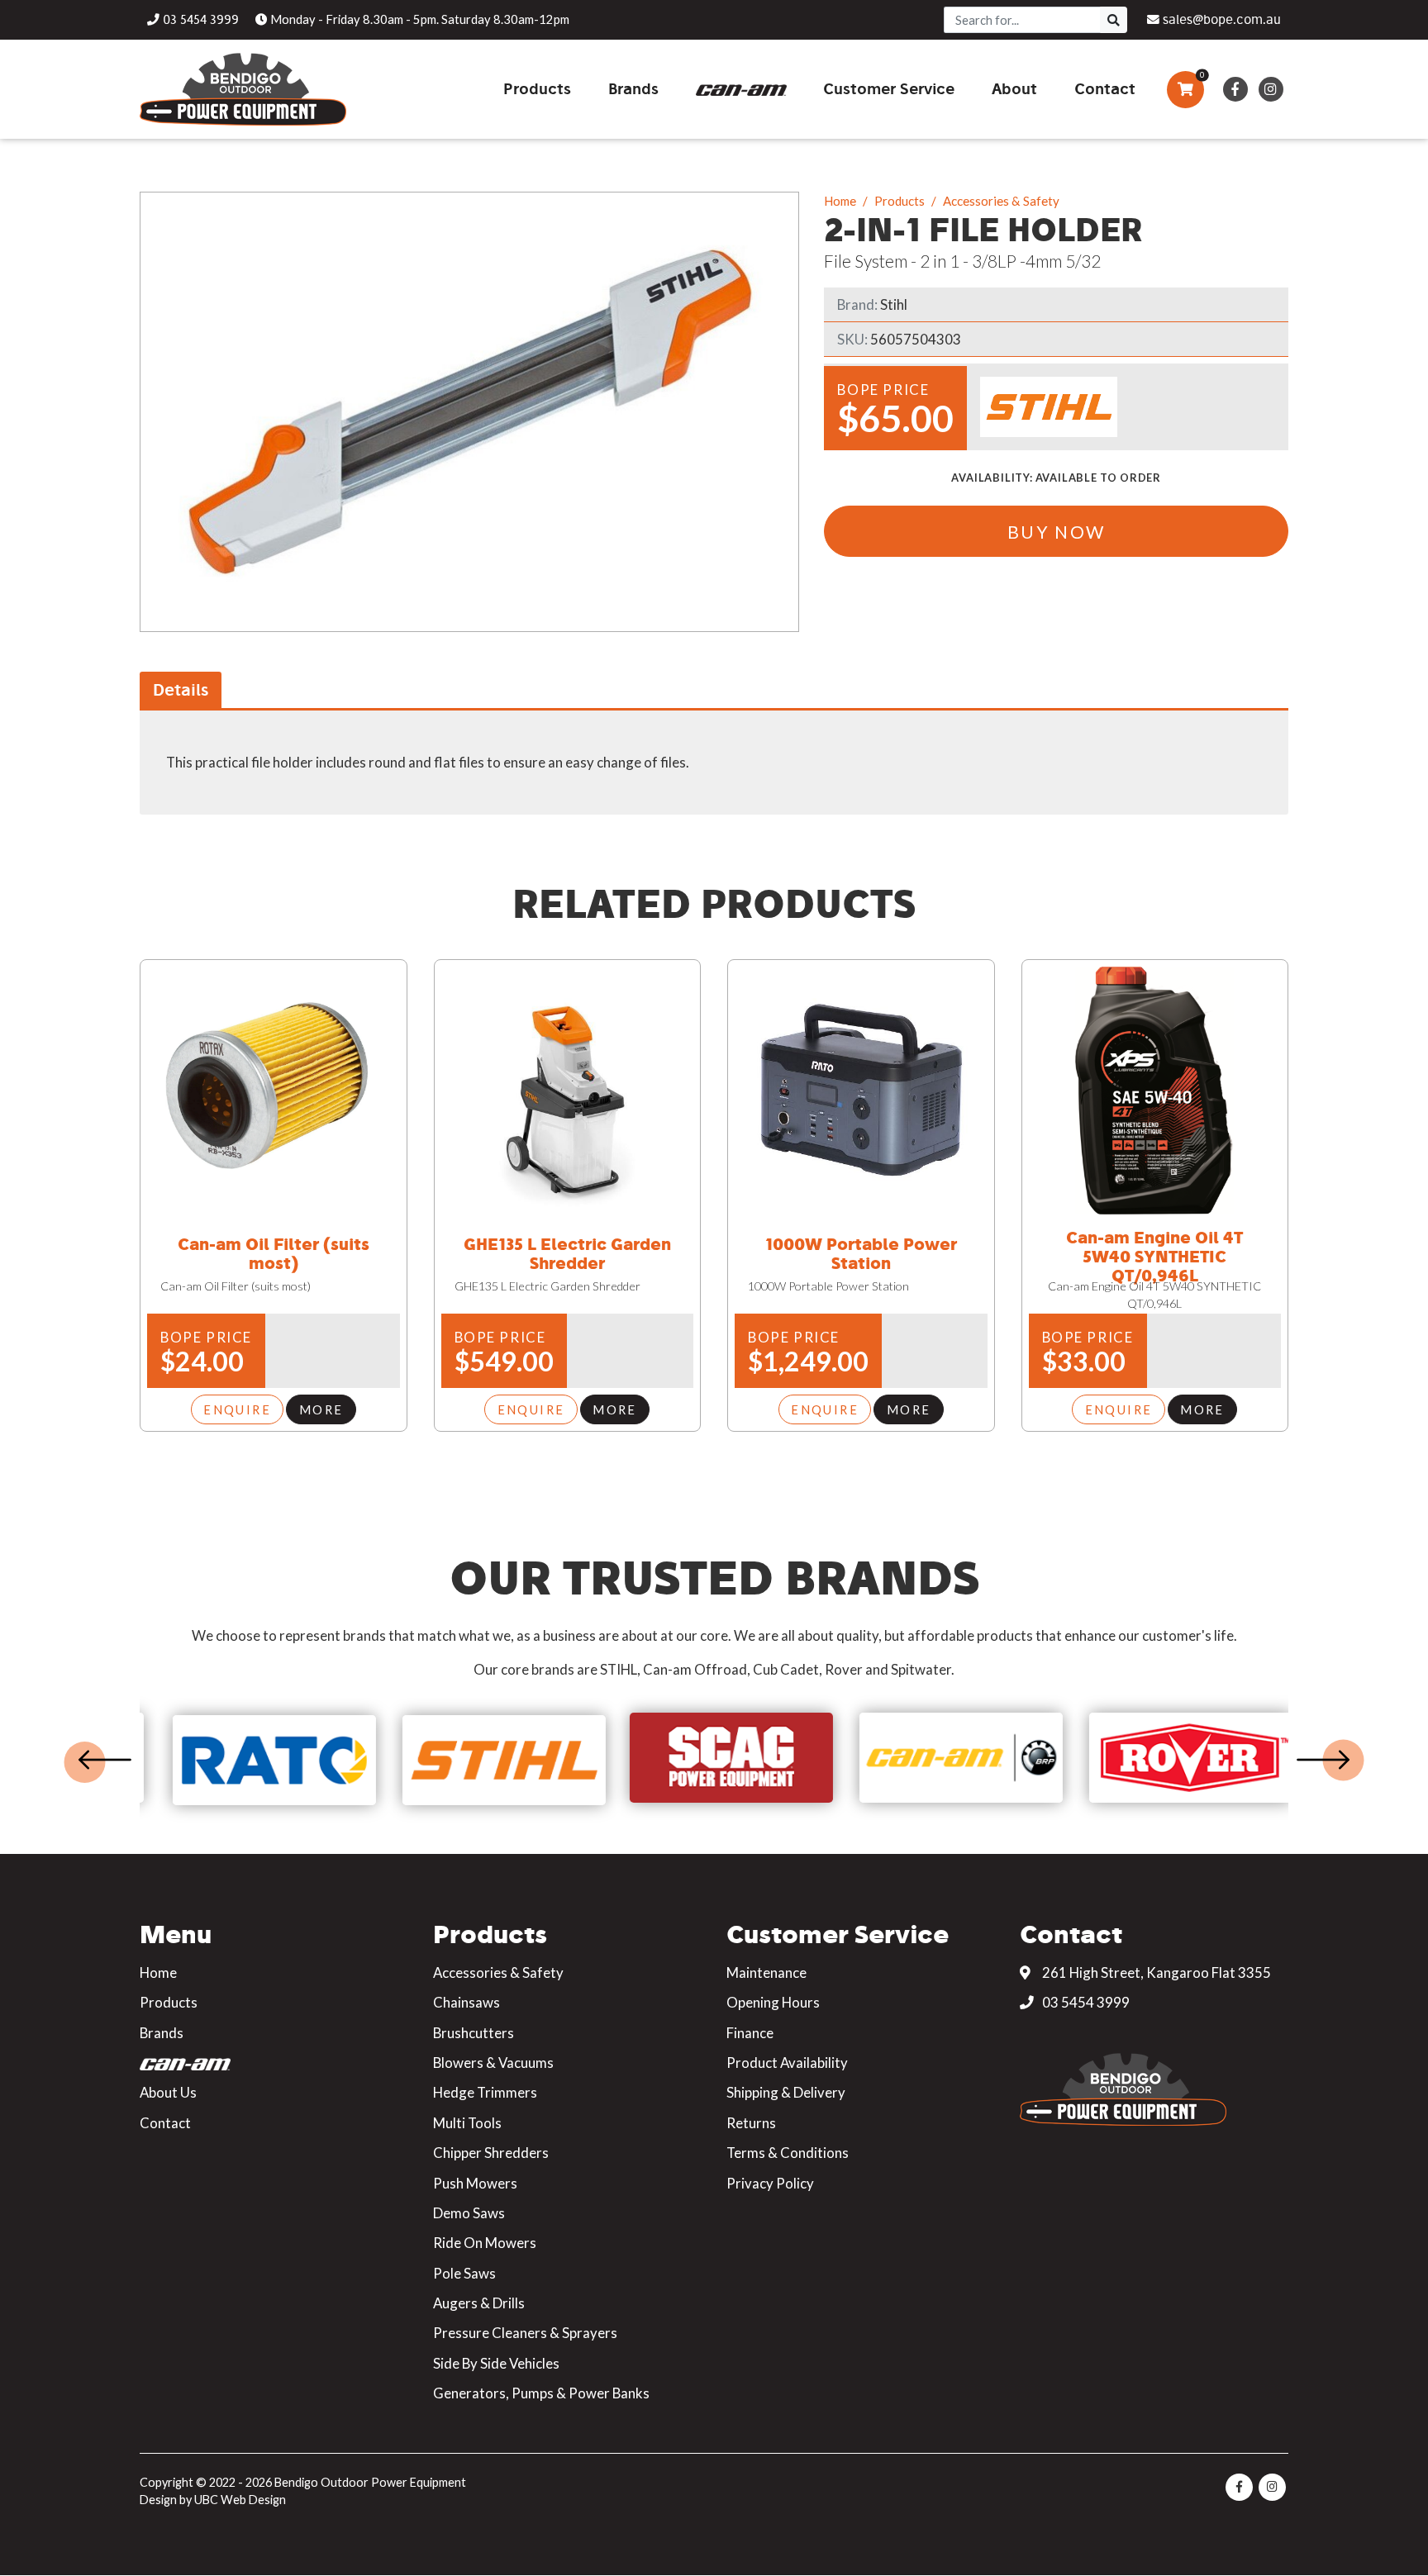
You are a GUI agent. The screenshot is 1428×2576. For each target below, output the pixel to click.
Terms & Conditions (788, 2153)
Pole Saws (464, 2273)
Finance (750, 2033)
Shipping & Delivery (786, 2092)
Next (1323, 1760)
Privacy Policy (770, 2183)
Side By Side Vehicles (496, 2363)
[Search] (1114, 20)
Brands (162, 2033)
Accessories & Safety (1001, 201)
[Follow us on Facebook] (1235, 89)
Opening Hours (773, 2002)
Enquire (237, 1409)
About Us (168, 2092)
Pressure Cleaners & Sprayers (525, 2333)
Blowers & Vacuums (493, 2063)
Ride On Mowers (485, 2243)
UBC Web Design (240, 2500)
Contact (165, 2123)
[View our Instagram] (1271, 89)
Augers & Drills (479, 2303)
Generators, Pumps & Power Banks (541, 2393)
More (321, 1409)
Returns (751, 2123)
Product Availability (787, 2063)
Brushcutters (474, 2033)
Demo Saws (469, 2213)
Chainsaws (466, 2002)
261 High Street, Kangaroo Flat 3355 (1155, 1972)
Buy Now (1057, 532)
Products (900, 201)
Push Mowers (475, 2183)
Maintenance (766, 1972)
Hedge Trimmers (485, 2092)
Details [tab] (181, 689)
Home (840, 201)
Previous (105, 1760)
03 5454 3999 (1085, 2002)
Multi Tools (467, 2123)
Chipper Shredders (491, 2153)
